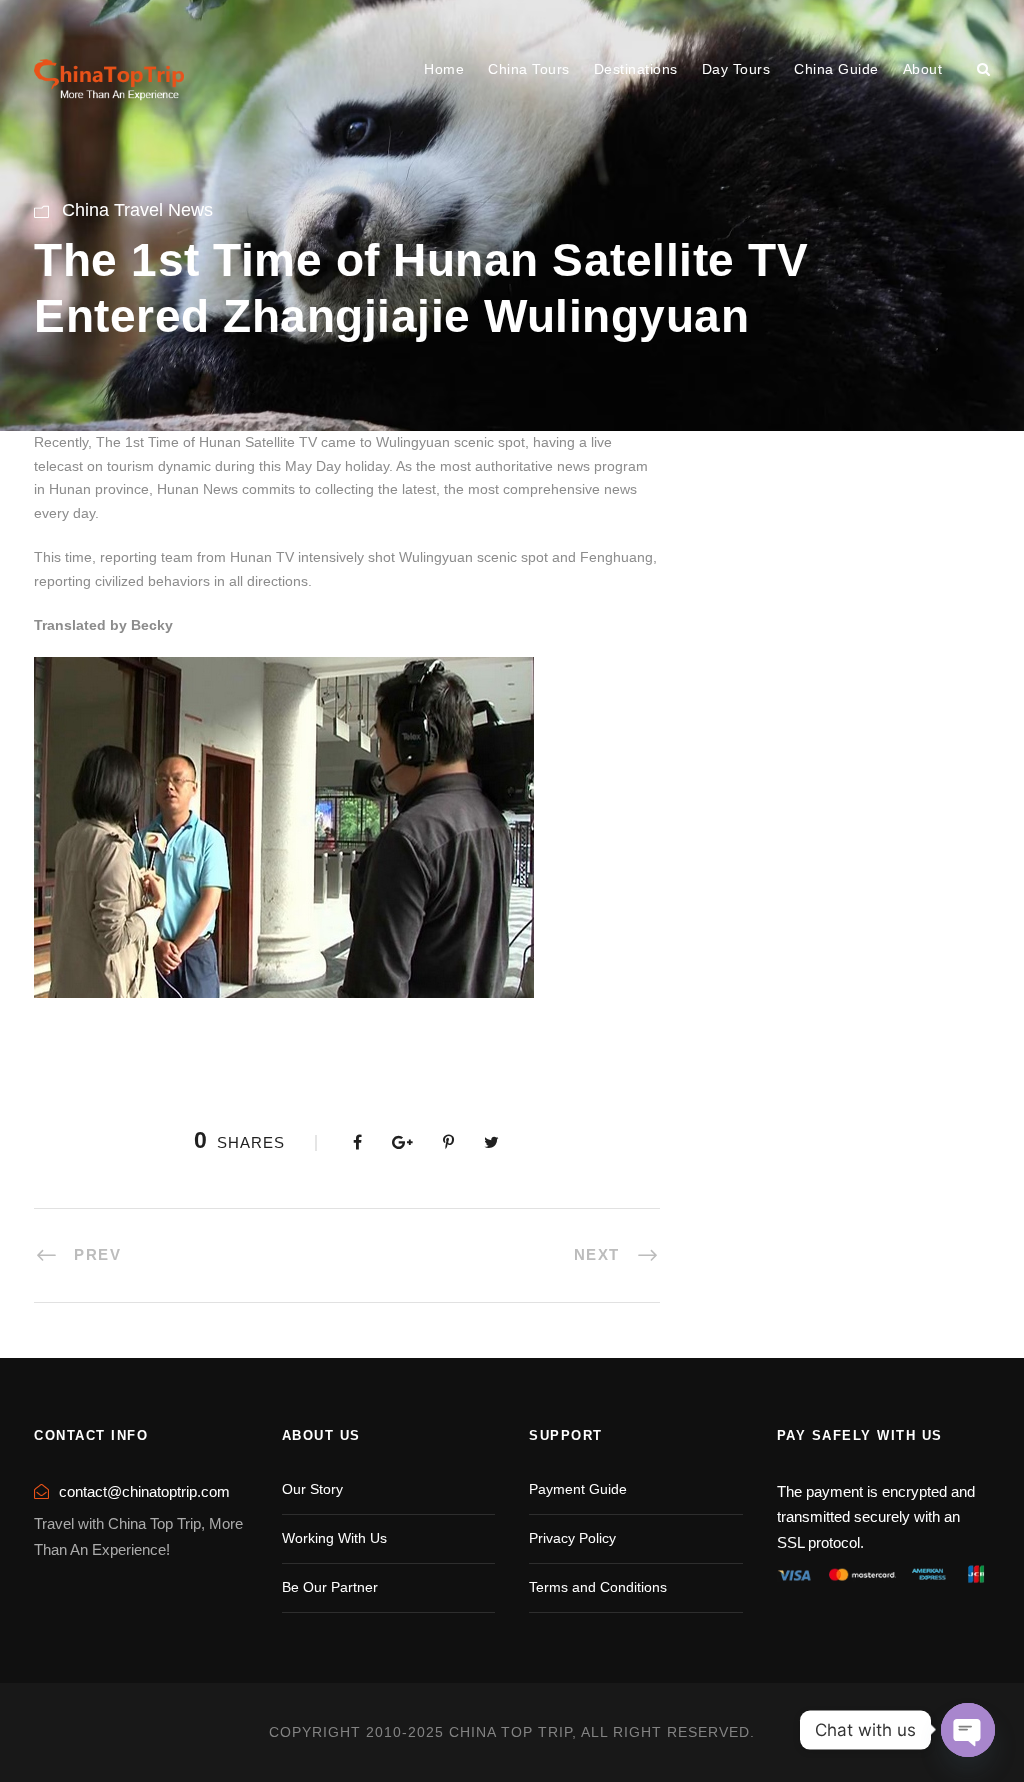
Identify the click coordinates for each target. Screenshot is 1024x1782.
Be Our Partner (330, 1587)
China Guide (836, 69)
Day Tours (736, 69)
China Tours (529, 69)
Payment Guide (578, 1489)
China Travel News (137, 210)
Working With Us (334, 1538)
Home (444, 69)
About (923, 69)
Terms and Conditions (598, 1587)
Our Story (312, 1489)
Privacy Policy (572, 1538)
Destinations (636, 69)
